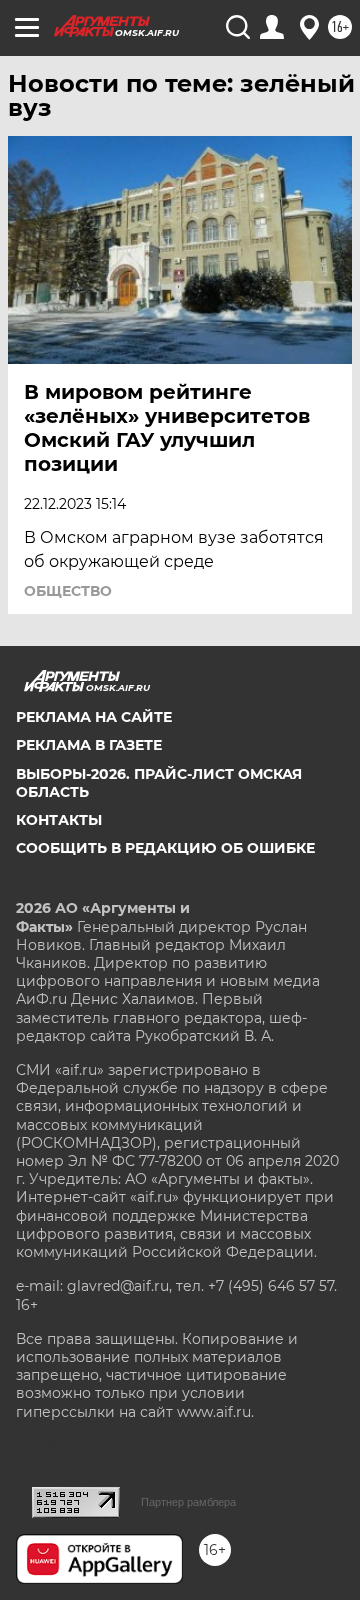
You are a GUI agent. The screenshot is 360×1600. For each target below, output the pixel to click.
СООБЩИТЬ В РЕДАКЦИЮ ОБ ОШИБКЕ (165, 848)
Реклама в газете (89, 745)
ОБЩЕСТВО (68, 591)
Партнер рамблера (188, 1502)
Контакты (59, 820)
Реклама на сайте (94, 717)
